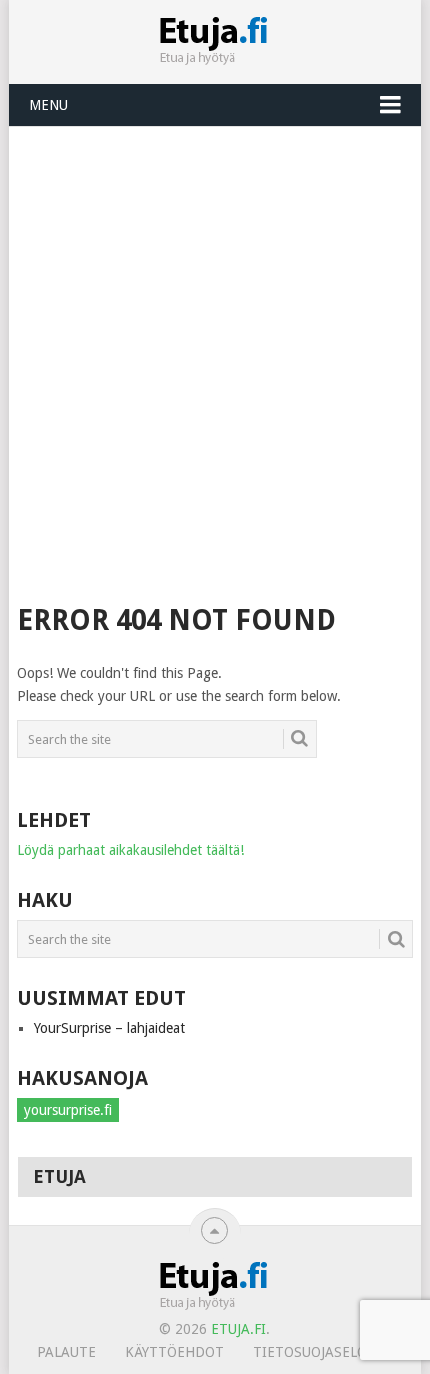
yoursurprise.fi (68, 1110)
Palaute (66, 1352)
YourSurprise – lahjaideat (109, 1028)
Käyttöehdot (174, 1352)
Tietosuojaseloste (322, 1352)
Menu (48, 105)
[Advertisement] (215, 352)
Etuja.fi (238, 1329)
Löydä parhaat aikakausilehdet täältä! (130, 850)
